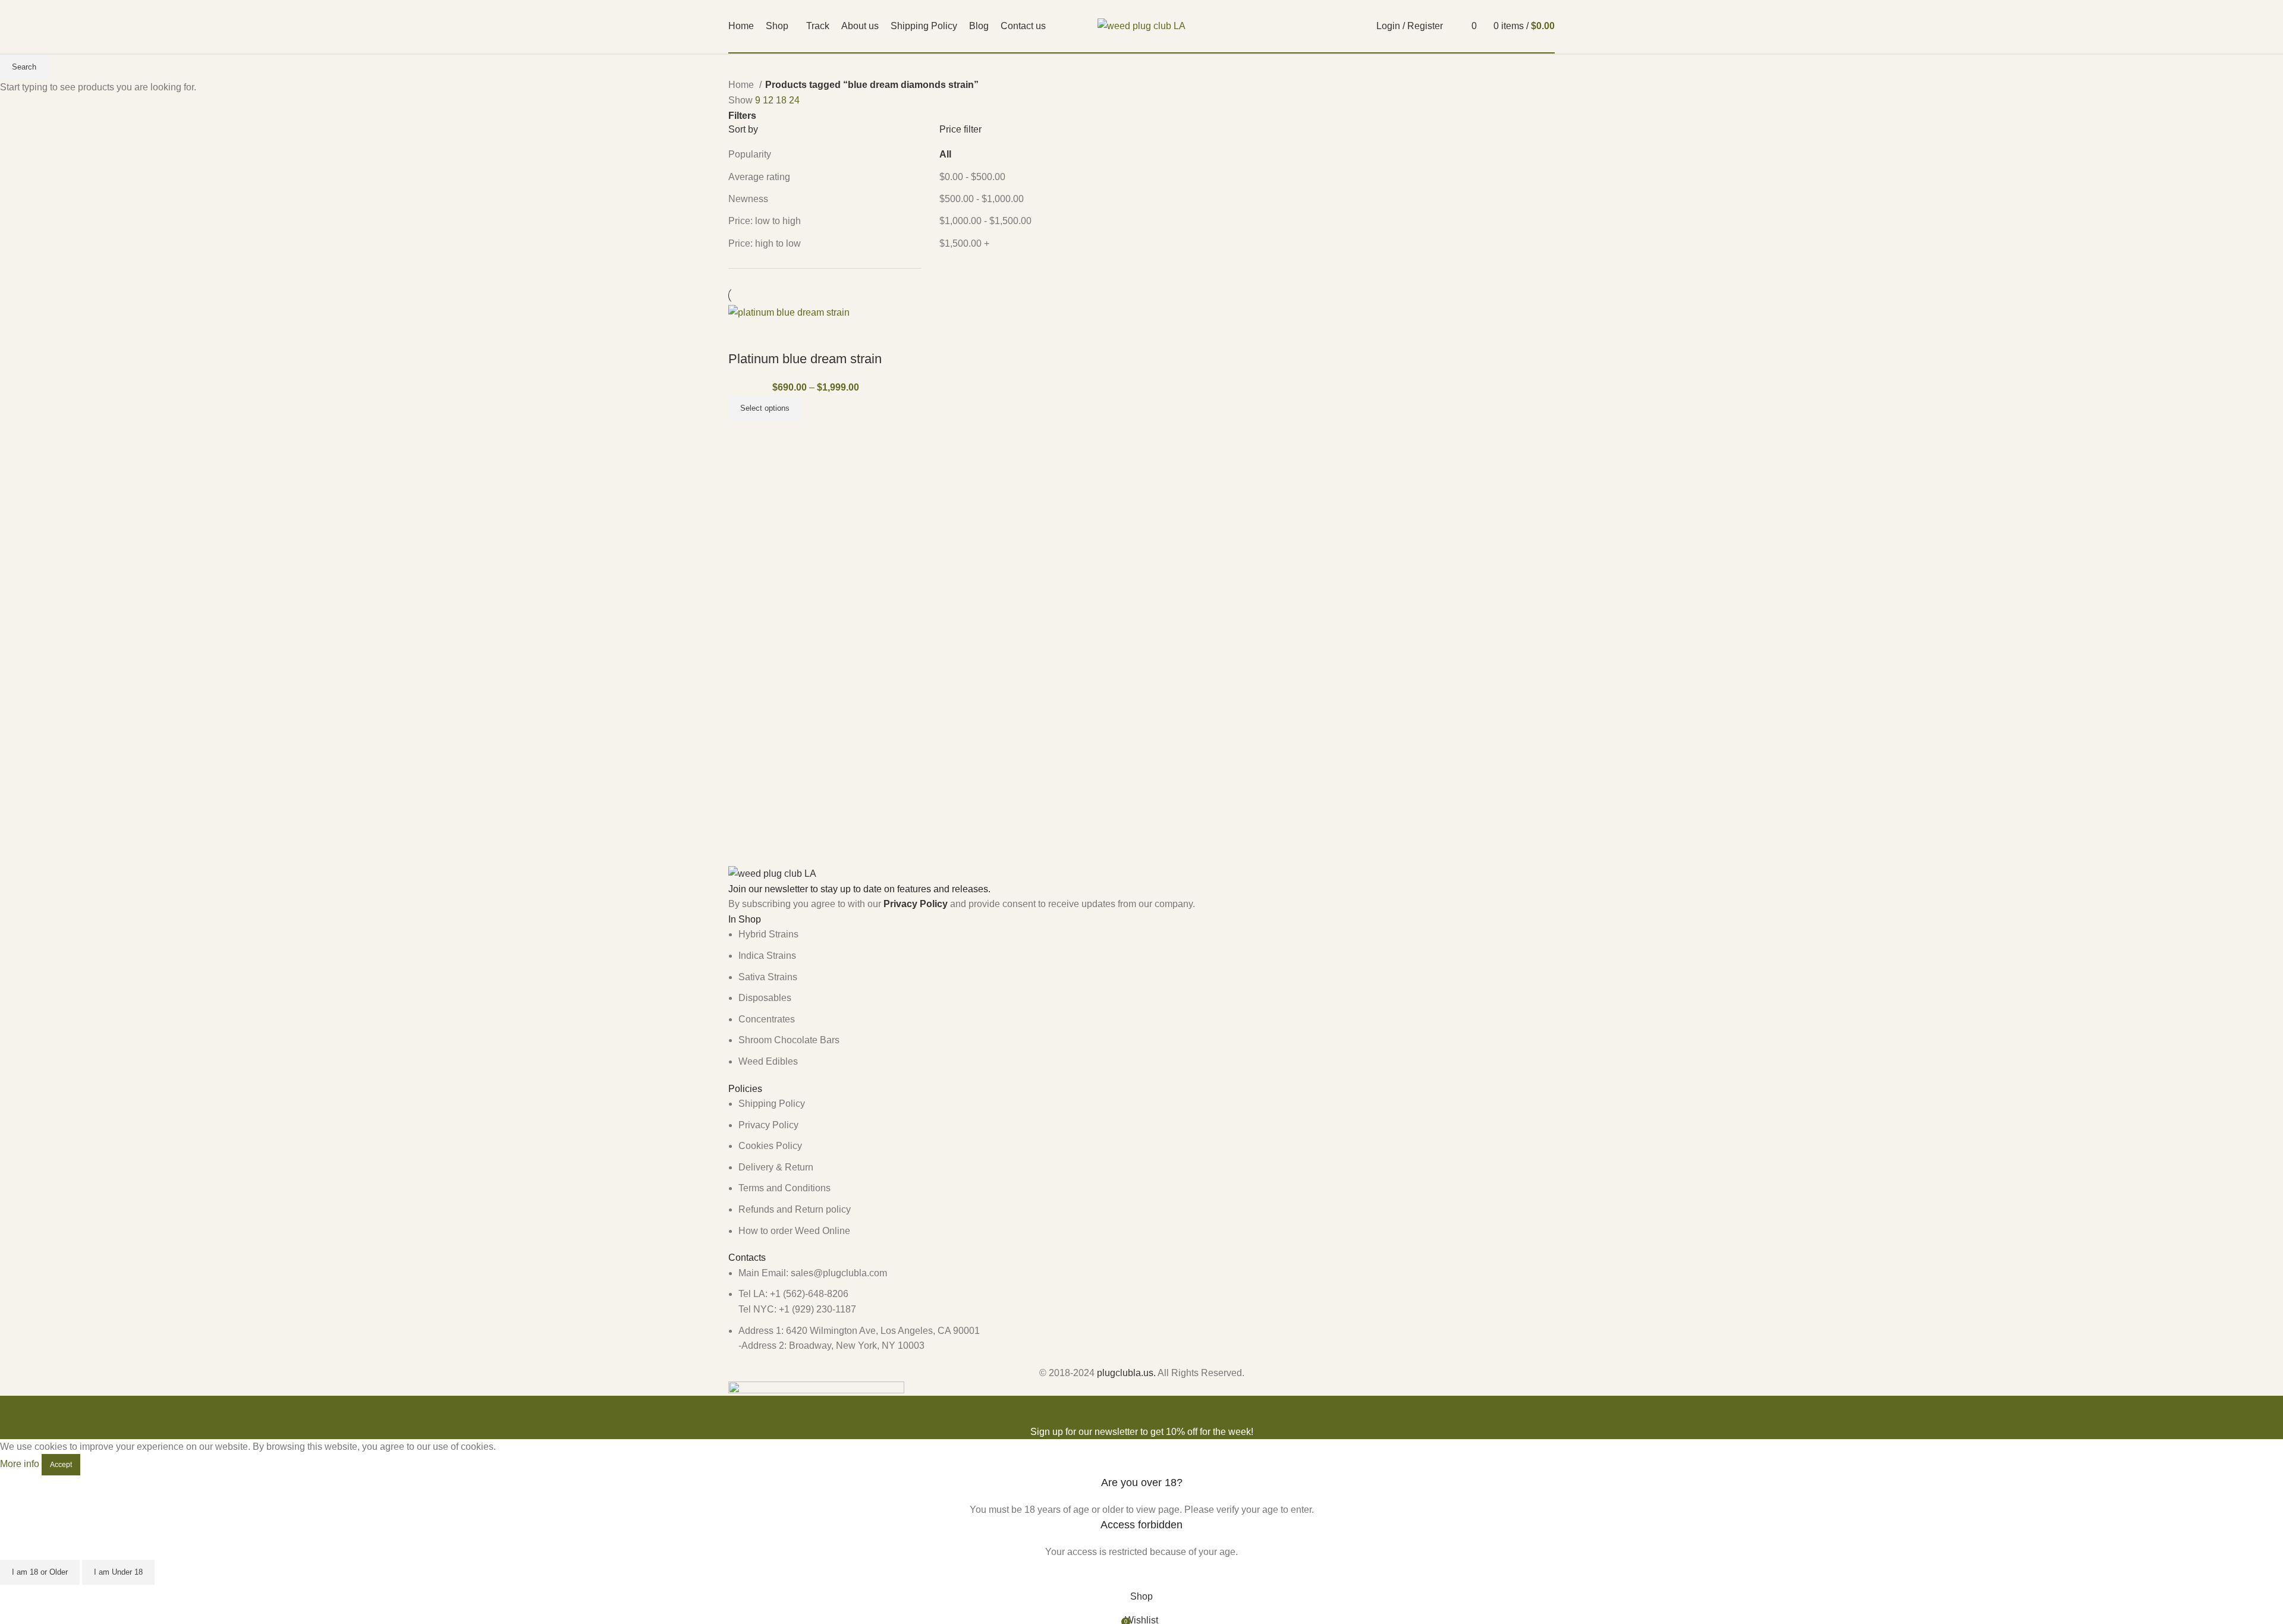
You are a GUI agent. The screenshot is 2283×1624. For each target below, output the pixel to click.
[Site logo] (1141, 25)
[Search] (1455, 26)
